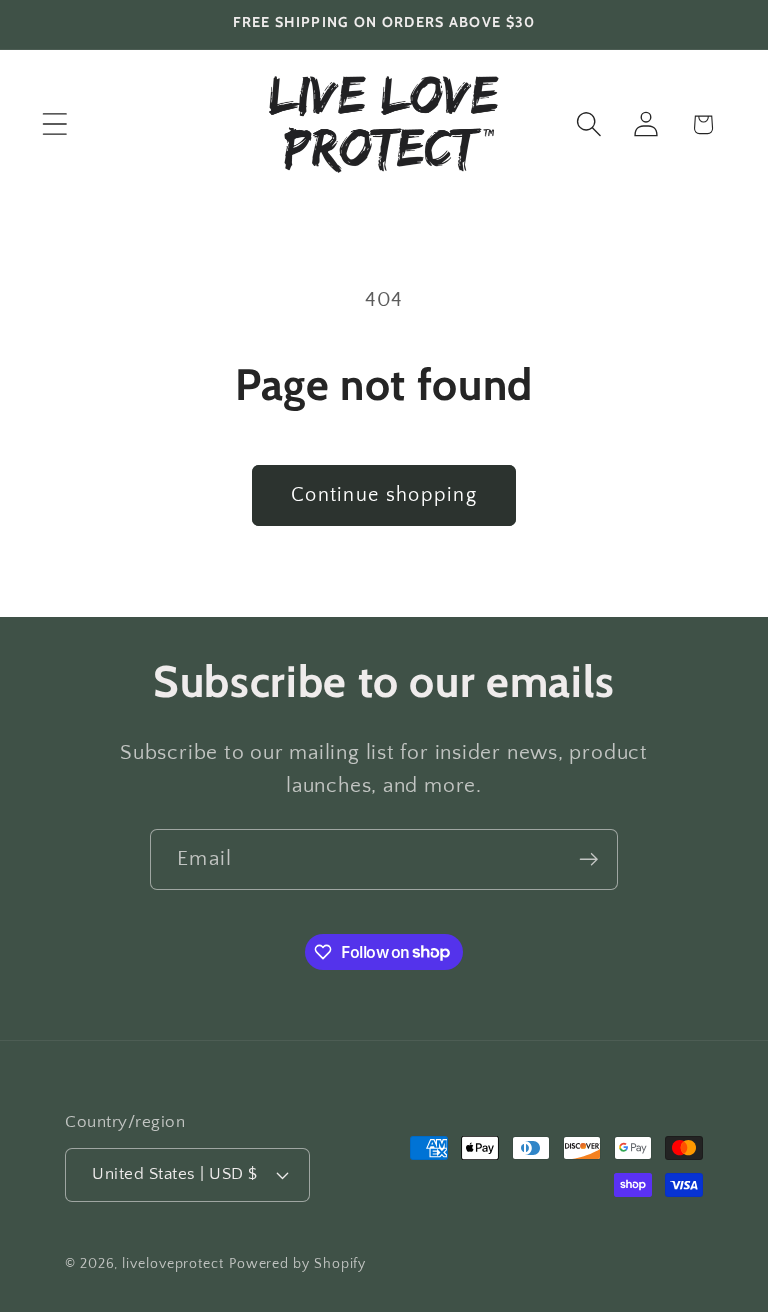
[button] (54, 124)
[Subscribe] (588, 859)
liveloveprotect (173, 1264)
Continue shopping (384, 495)
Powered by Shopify (297, 1264)
